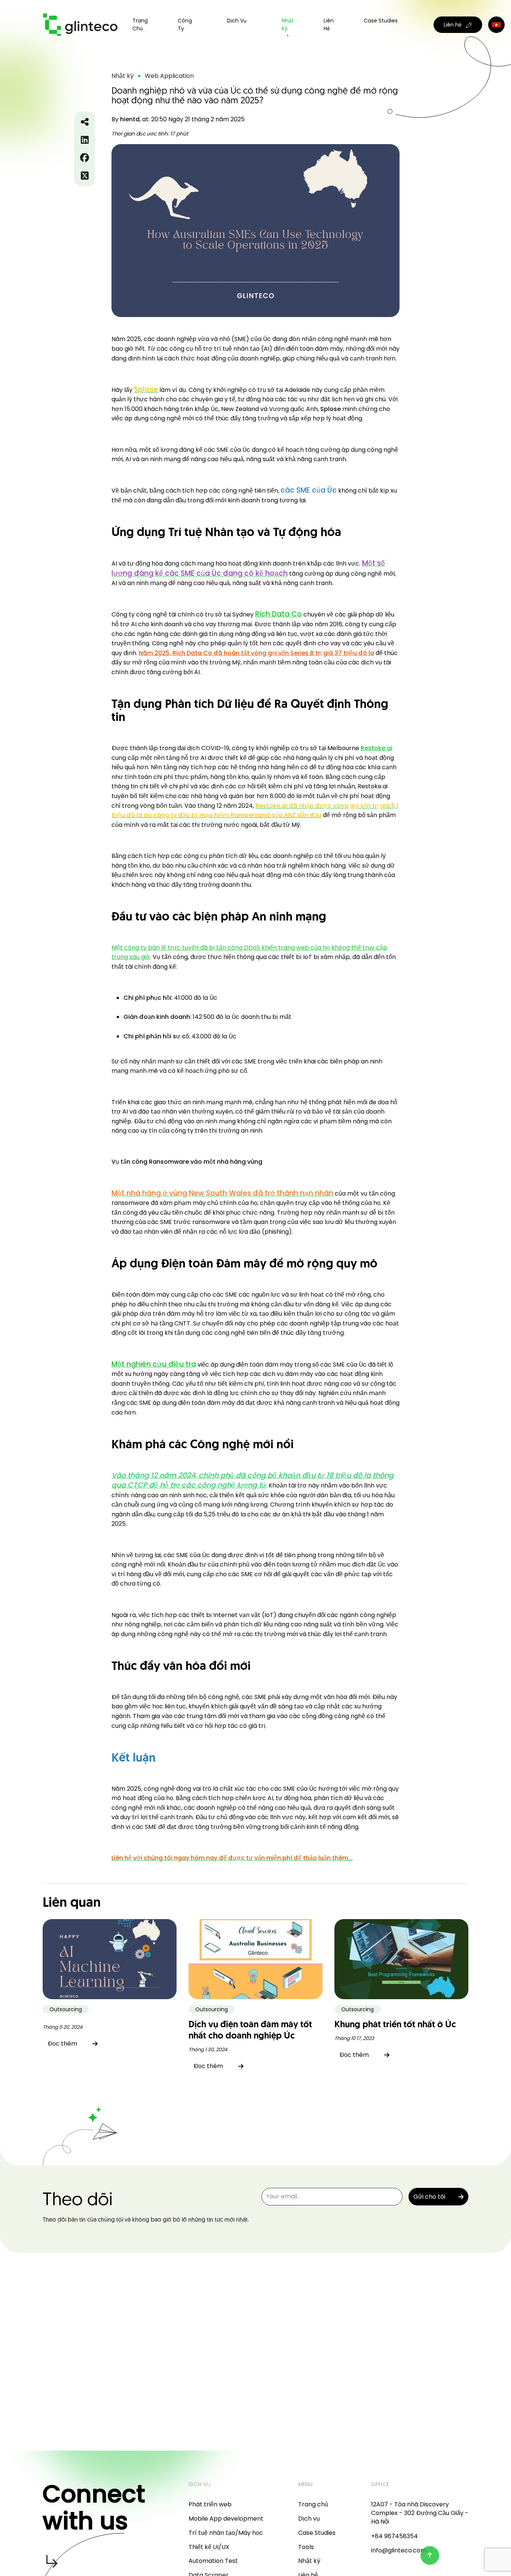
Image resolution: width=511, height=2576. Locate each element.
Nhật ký (288, 25)
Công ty (185, 25)
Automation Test (213, 2561)
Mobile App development (226, 2519)
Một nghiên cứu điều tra (154, 1364)
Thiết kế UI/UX (209, 2547)
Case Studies (381, 21)
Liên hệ (329, 25)
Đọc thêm (62, 2044)
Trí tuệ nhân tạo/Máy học (226, 2533)
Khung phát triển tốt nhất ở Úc (395, 2025)
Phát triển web (210, 2504)
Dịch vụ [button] (237, 21)
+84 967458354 (394, 2536)
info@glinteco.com (399, 2550)
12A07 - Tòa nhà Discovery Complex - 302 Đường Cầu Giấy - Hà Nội (420, 2513)
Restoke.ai (377, 748)
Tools (306, 2547)
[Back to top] (430, 2555)
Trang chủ (140, 25)
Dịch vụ (309, 2519)
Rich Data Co (279, 614)
